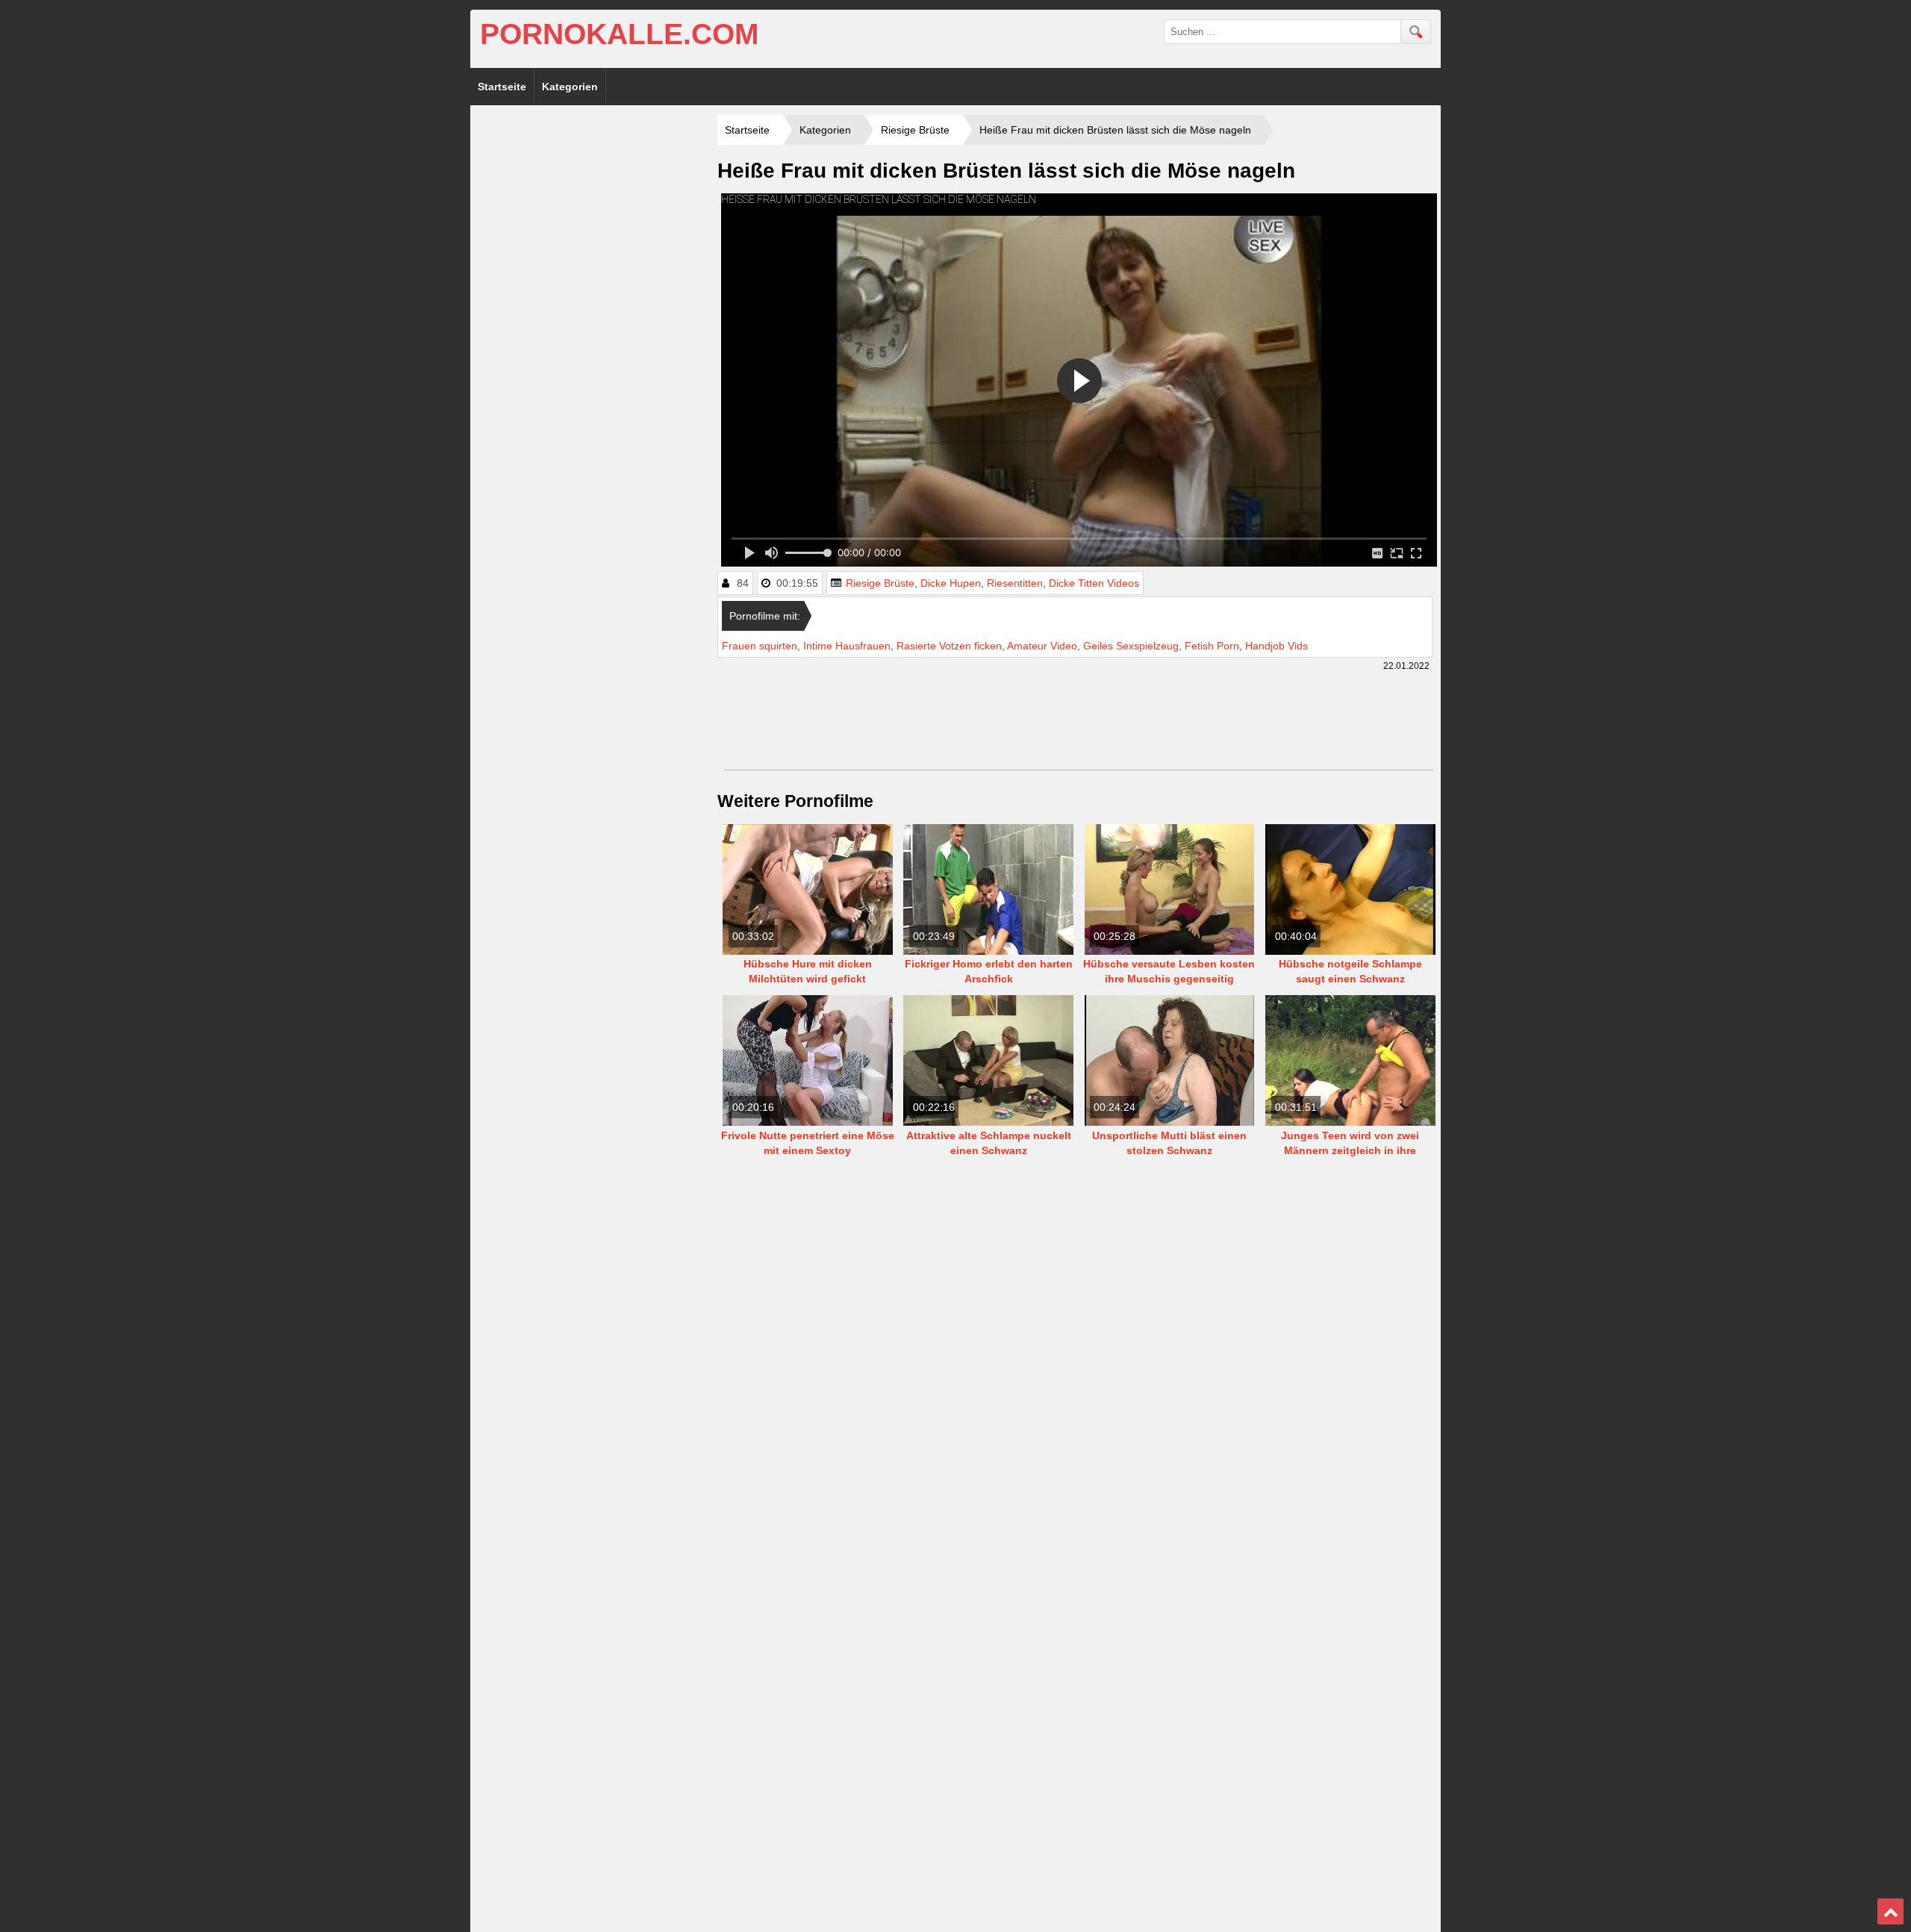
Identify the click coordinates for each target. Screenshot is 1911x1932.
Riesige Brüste (880, 583)
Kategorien (570, 87)
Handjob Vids (1276, 646)
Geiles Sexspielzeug (1131, 646)
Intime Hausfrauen (847, 646)
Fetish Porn (1212, 646)
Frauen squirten (760, 646)
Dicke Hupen (951, 583)
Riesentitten (1015, 583)
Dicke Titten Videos (1094, 583)
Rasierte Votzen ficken (949, 646)
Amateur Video (1042, 646)
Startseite (502, 87)
